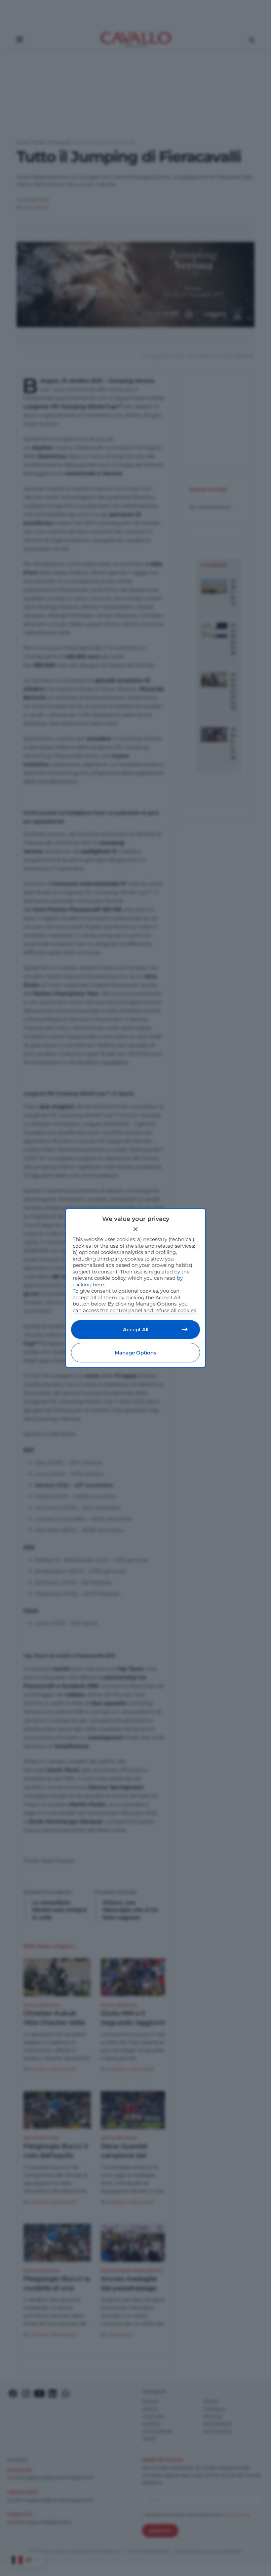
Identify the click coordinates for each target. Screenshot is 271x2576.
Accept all (136, 1330)
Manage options (135, 1353)
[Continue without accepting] (135, 1229)
